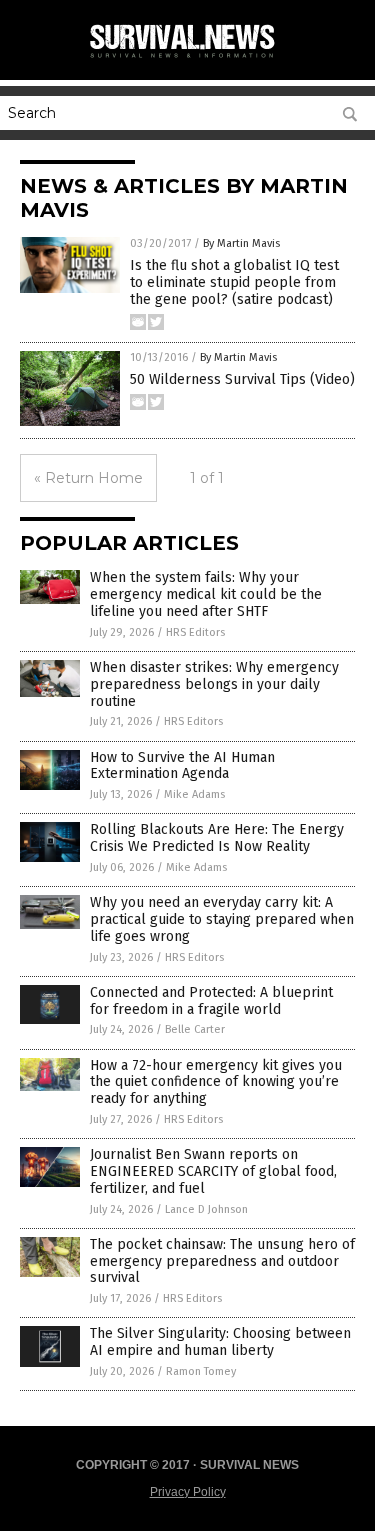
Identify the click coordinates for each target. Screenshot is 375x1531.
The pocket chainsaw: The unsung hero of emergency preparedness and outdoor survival (222, 1261)
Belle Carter (195, 1029)
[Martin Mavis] (188, 59)
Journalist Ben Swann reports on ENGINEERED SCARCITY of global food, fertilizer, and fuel (213, 1171)
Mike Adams (194, 794)
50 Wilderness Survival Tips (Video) (242, 379)
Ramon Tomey (201, 1371)
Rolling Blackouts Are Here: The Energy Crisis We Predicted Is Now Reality (217, 838)
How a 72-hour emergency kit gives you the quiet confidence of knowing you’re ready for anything (216, 1082)
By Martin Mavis (241, 243)
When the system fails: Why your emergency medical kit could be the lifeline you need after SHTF (206, 594)
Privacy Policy (188, 1492)
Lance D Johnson (206, 1209)
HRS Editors (195, 632)
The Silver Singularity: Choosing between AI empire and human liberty (220, 1342)
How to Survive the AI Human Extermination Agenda (182, 766)
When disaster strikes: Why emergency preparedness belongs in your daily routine (214, 684)
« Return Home (88, 478)
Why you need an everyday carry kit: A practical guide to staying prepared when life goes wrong (222, 919)
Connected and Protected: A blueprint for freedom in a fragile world (211, 1001)
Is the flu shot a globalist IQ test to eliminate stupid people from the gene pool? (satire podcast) (234, 282)
